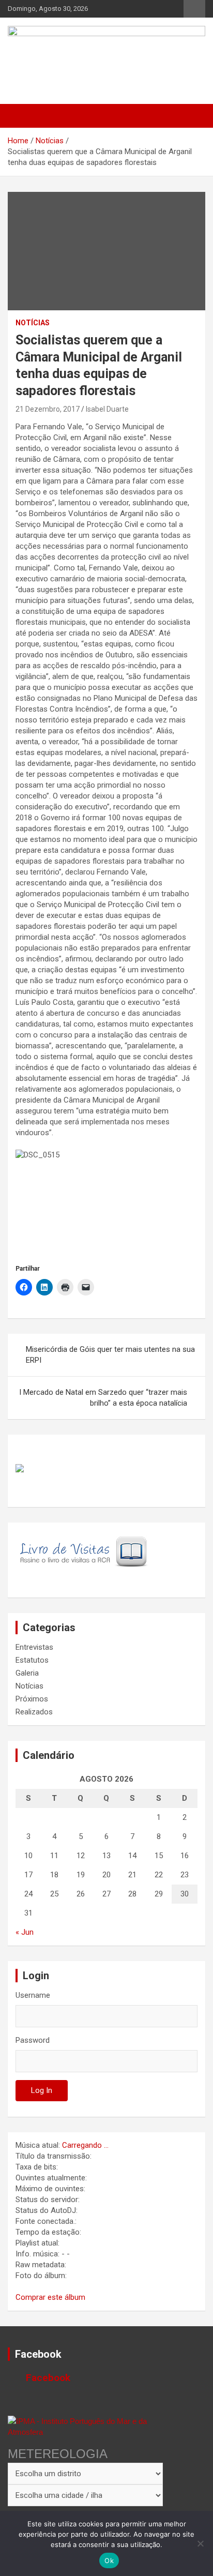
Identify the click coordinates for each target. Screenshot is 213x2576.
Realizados (34, 1712)
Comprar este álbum (50, 2297)
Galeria (27, 1673)
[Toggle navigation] (21, 116)
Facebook (38, 2354)
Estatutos (32, 1660)
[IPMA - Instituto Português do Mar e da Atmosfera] (85, 2427)
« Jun (25, 1932)
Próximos (32, 1699)
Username (33, 1995)
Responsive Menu (194, 9)
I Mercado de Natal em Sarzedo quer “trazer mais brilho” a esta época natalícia (103, 1398)
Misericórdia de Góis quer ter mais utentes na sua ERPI (110, 1355)
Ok (109, 2560)
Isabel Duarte (107, 409)
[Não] (200, 2543)
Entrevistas (34, 1647)
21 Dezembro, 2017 (48, 409)
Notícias (33, 323)
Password (33, 2040)
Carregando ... (85, 2145)
